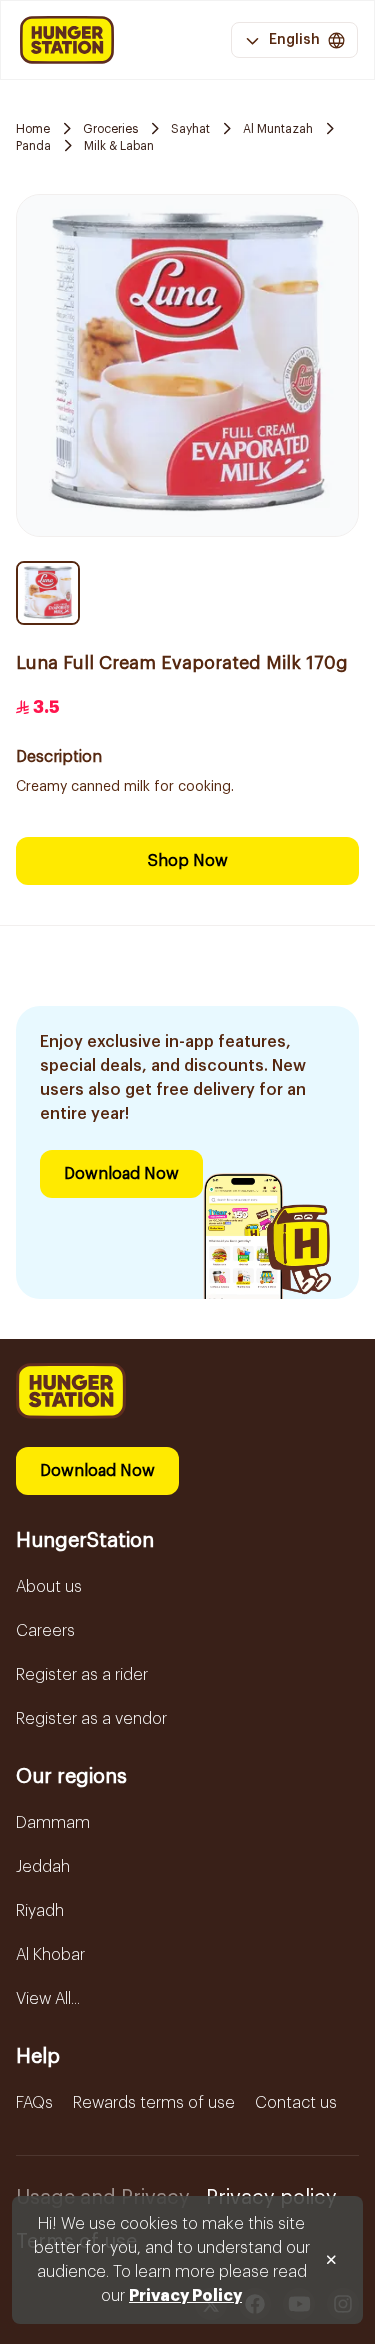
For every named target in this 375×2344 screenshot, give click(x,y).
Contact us (296, 2103)
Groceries (110, 129)
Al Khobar (50, 1955)
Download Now (121, 1174)
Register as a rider (82, 1675)
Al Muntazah (278, 129)
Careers (45, 1631)
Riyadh (40, 1911)
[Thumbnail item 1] (48, 593)
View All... (48, 1999)
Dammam (53, 1823)
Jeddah (43, 1867)
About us (49, 1587)
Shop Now (188, 861)
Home (33, 129)
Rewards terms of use (154, 2103)
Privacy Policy (185, 2296)
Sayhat (190, 129)
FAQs (34, 2103)
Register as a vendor (91, 1719)
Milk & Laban (119, 146)
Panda (33, 146)
